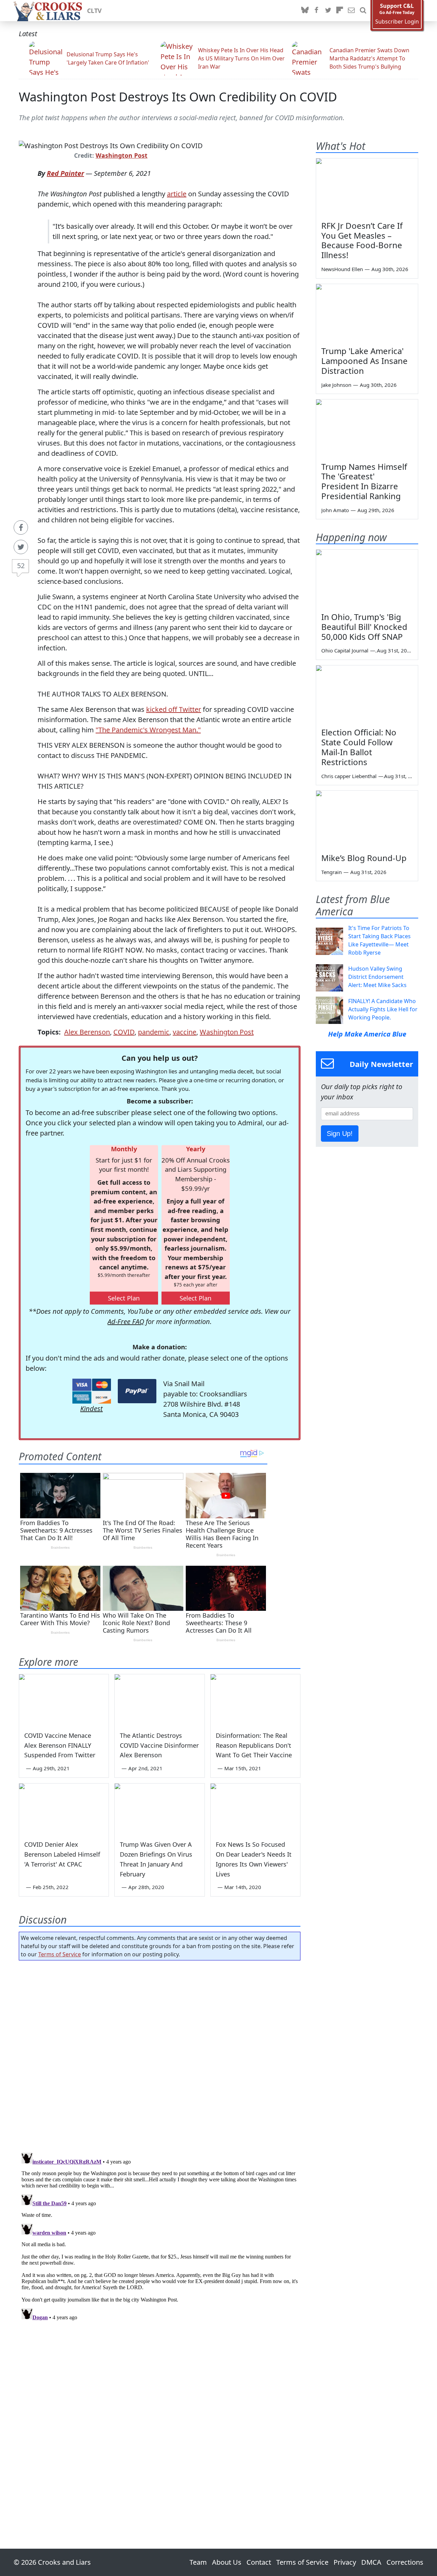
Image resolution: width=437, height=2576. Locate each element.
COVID (124, 1032)
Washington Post (122, 155)
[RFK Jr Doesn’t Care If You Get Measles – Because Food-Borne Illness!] (367, 187)
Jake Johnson (336, 385)
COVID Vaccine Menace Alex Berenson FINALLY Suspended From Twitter (60, 1745)
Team (198, 2562)
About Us (227, 2562)
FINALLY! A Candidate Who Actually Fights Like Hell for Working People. (383, 1009)
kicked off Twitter (174, 709)
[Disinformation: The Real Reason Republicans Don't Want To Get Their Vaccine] (255, 1700)
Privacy (345, 2562)
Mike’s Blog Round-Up (364, 858)
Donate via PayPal (137, 1391)
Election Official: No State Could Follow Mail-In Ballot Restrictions (359, 747)
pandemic (154, 1032)
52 (21, 566)
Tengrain (332, 872)
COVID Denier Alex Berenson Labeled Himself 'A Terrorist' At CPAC (62, 1854)
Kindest (91, 1409)
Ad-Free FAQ (126, 1321)
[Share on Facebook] (21, 527)
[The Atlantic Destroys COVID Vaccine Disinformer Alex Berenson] (159, 1700)
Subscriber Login (397, 22)
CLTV (94, 11)
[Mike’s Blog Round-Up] (367, 819)
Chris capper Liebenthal (349, 776)
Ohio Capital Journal (345, 650)
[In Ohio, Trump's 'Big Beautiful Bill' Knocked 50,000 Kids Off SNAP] (367, 578)
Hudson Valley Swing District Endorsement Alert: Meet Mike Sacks (377, 977)
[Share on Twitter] (21, 547)
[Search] (363, 11)
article (177, 194)
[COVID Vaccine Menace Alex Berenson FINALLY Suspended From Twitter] (64, 1700)
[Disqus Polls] (160, 2054)
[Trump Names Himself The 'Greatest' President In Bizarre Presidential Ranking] (367, 428)
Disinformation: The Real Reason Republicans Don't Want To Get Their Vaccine (254, 1745)
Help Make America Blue (367, 1034)
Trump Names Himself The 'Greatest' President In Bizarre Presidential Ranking (364, 481)
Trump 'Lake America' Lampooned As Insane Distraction (364, 361)
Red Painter (65, 173)
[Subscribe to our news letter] (351, 11)
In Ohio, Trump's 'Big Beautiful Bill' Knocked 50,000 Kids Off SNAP (364, 627)
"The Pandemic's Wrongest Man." (148, 730)
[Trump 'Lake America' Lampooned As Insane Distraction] (367, 313)
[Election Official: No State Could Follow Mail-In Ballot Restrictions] (367, 694)
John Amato (335, 510)
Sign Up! (340, 1134)
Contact (259, 2562)
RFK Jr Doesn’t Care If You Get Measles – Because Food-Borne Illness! (362, 240)
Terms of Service (60, 1954)
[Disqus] (160, 2235)
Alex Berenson (87, 1032)
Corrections (405, 2562)
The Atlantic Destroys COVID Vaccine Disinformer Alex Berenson (159, 1745)
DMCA (371, 2562)
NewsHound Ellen (342, 269)
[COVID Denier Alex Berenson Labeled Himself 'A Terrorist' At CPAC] (64, 1809)
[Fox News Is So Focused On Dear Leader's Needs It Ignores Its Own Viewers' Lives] (255, 1809)
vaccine (185, 1032)
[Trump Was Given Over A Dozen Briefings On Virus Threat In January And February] (159, 1809)
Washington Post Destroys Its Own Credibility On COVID (178, 97)
